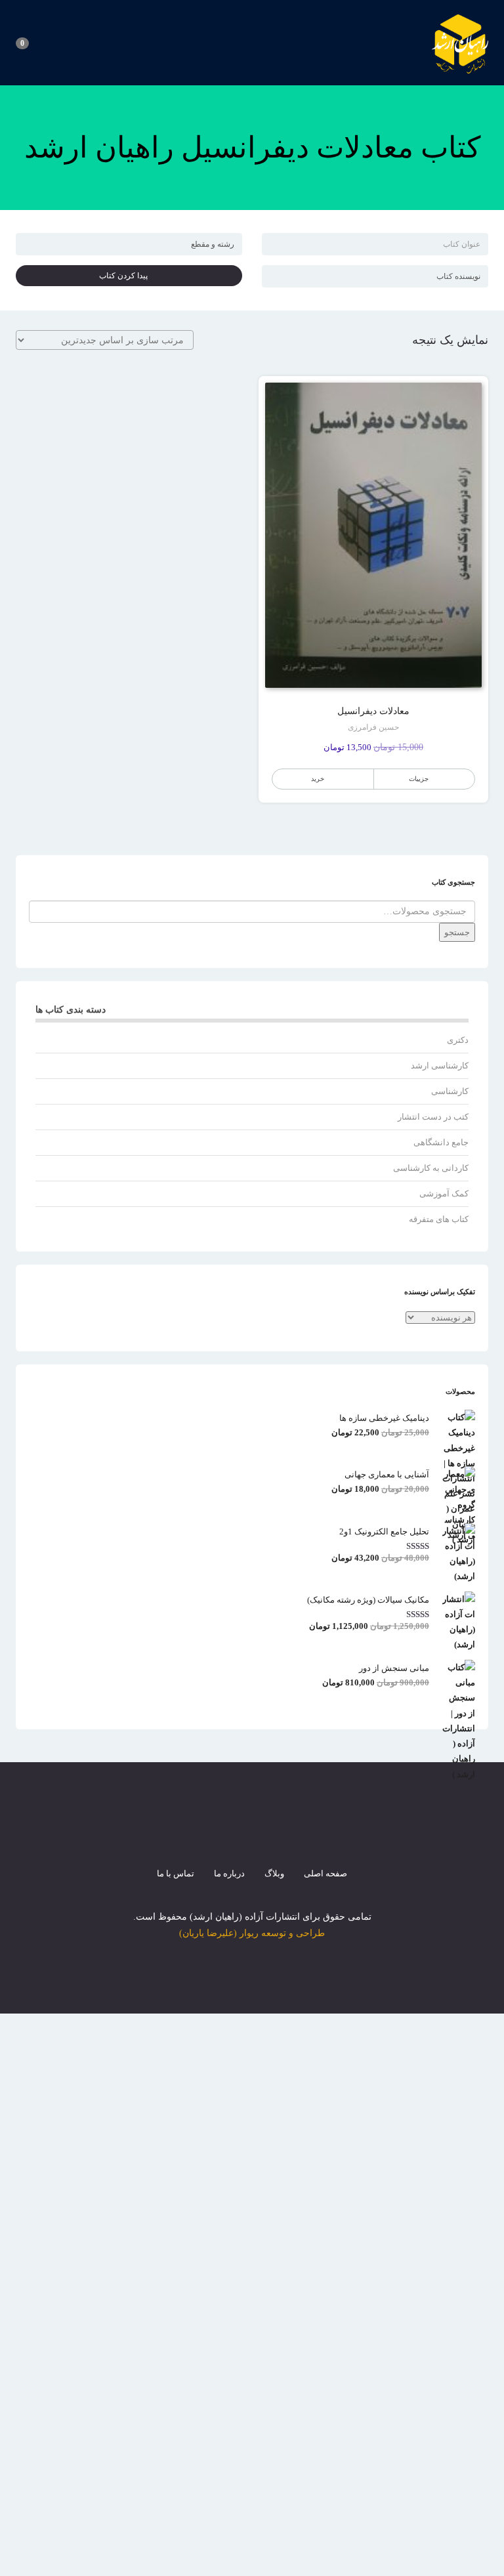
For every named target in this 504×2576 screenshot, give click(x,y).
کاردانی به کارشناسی (431, 1168)
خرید (318, 779)
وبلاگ (274, 1873)
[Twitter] (228, 1832)
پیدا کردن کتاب (126, 276)
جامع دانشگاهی (441, 1142)
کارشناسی (450, 1091)
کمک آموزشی (444, 1193)
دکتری (458, 1040)
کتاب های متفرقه (439, 1219)
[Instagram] (252, 1832)
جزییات (419, 779)
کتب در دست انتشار (433, 1117)
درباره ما (229, 1873)
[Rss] (276, 1832)
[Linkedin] (299, 1832)
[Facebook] (205, 1832)
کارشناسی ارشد (440, 1066)
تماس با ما (176, 1873)
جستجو (457, 932)
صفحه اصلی (325, 1873)
